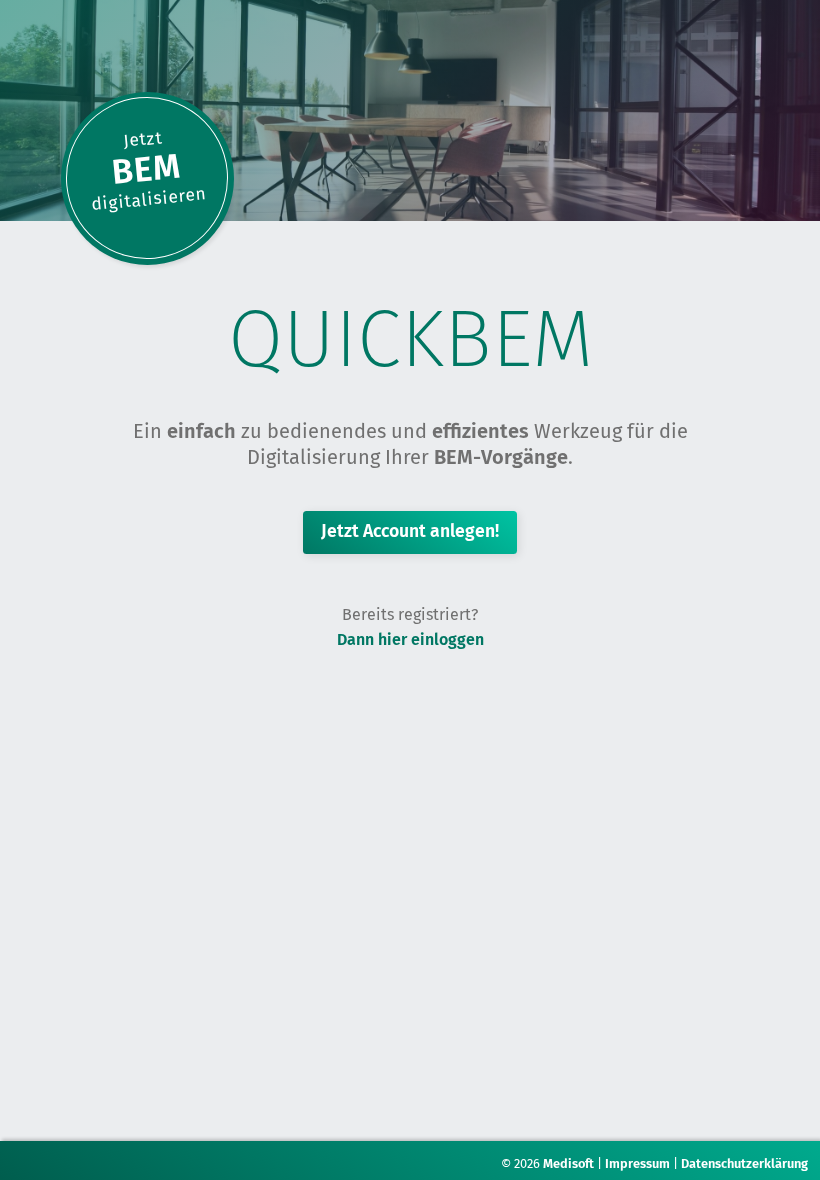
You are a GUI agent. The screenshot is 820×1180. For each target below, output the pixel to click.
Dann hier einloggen (410, 639)
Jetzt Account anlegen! (410, 531)
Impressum (637, 1163)
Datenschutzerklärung (744, 1163)
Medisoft (568, 1163)
